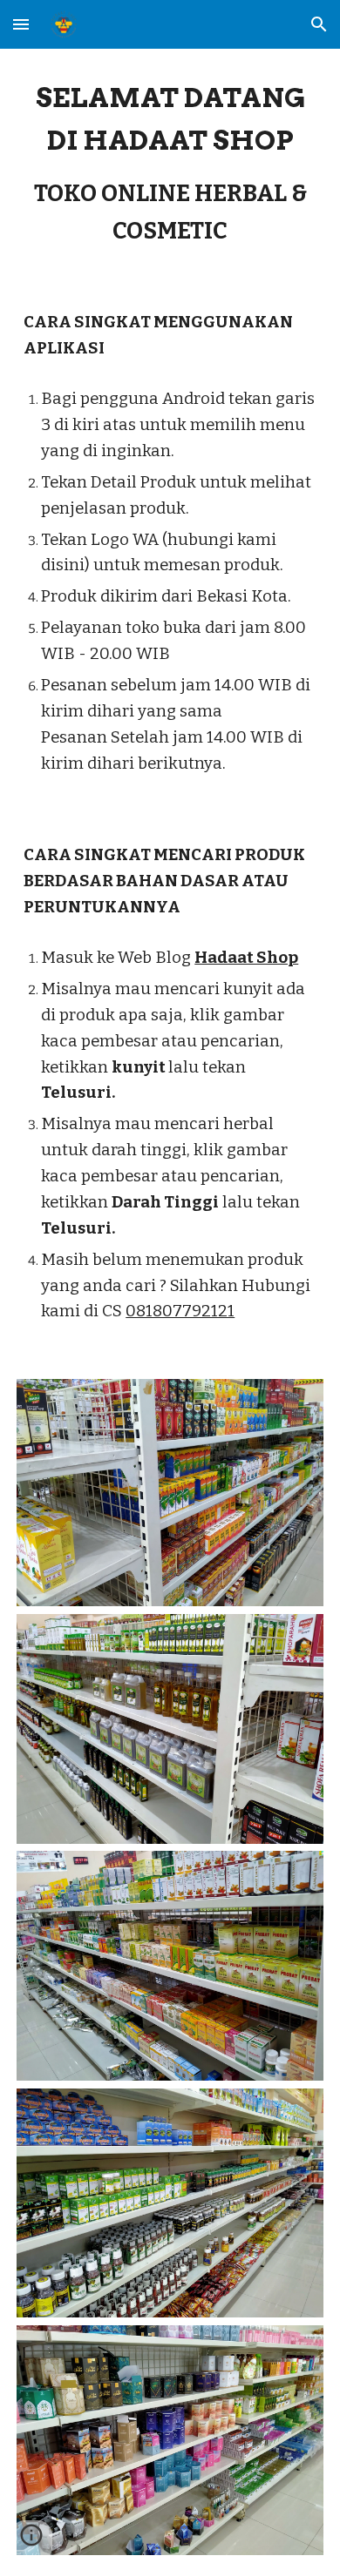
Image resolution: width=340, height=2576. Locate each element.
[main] (170, 163)
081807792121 (180, 1311)
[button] (21, 24)
